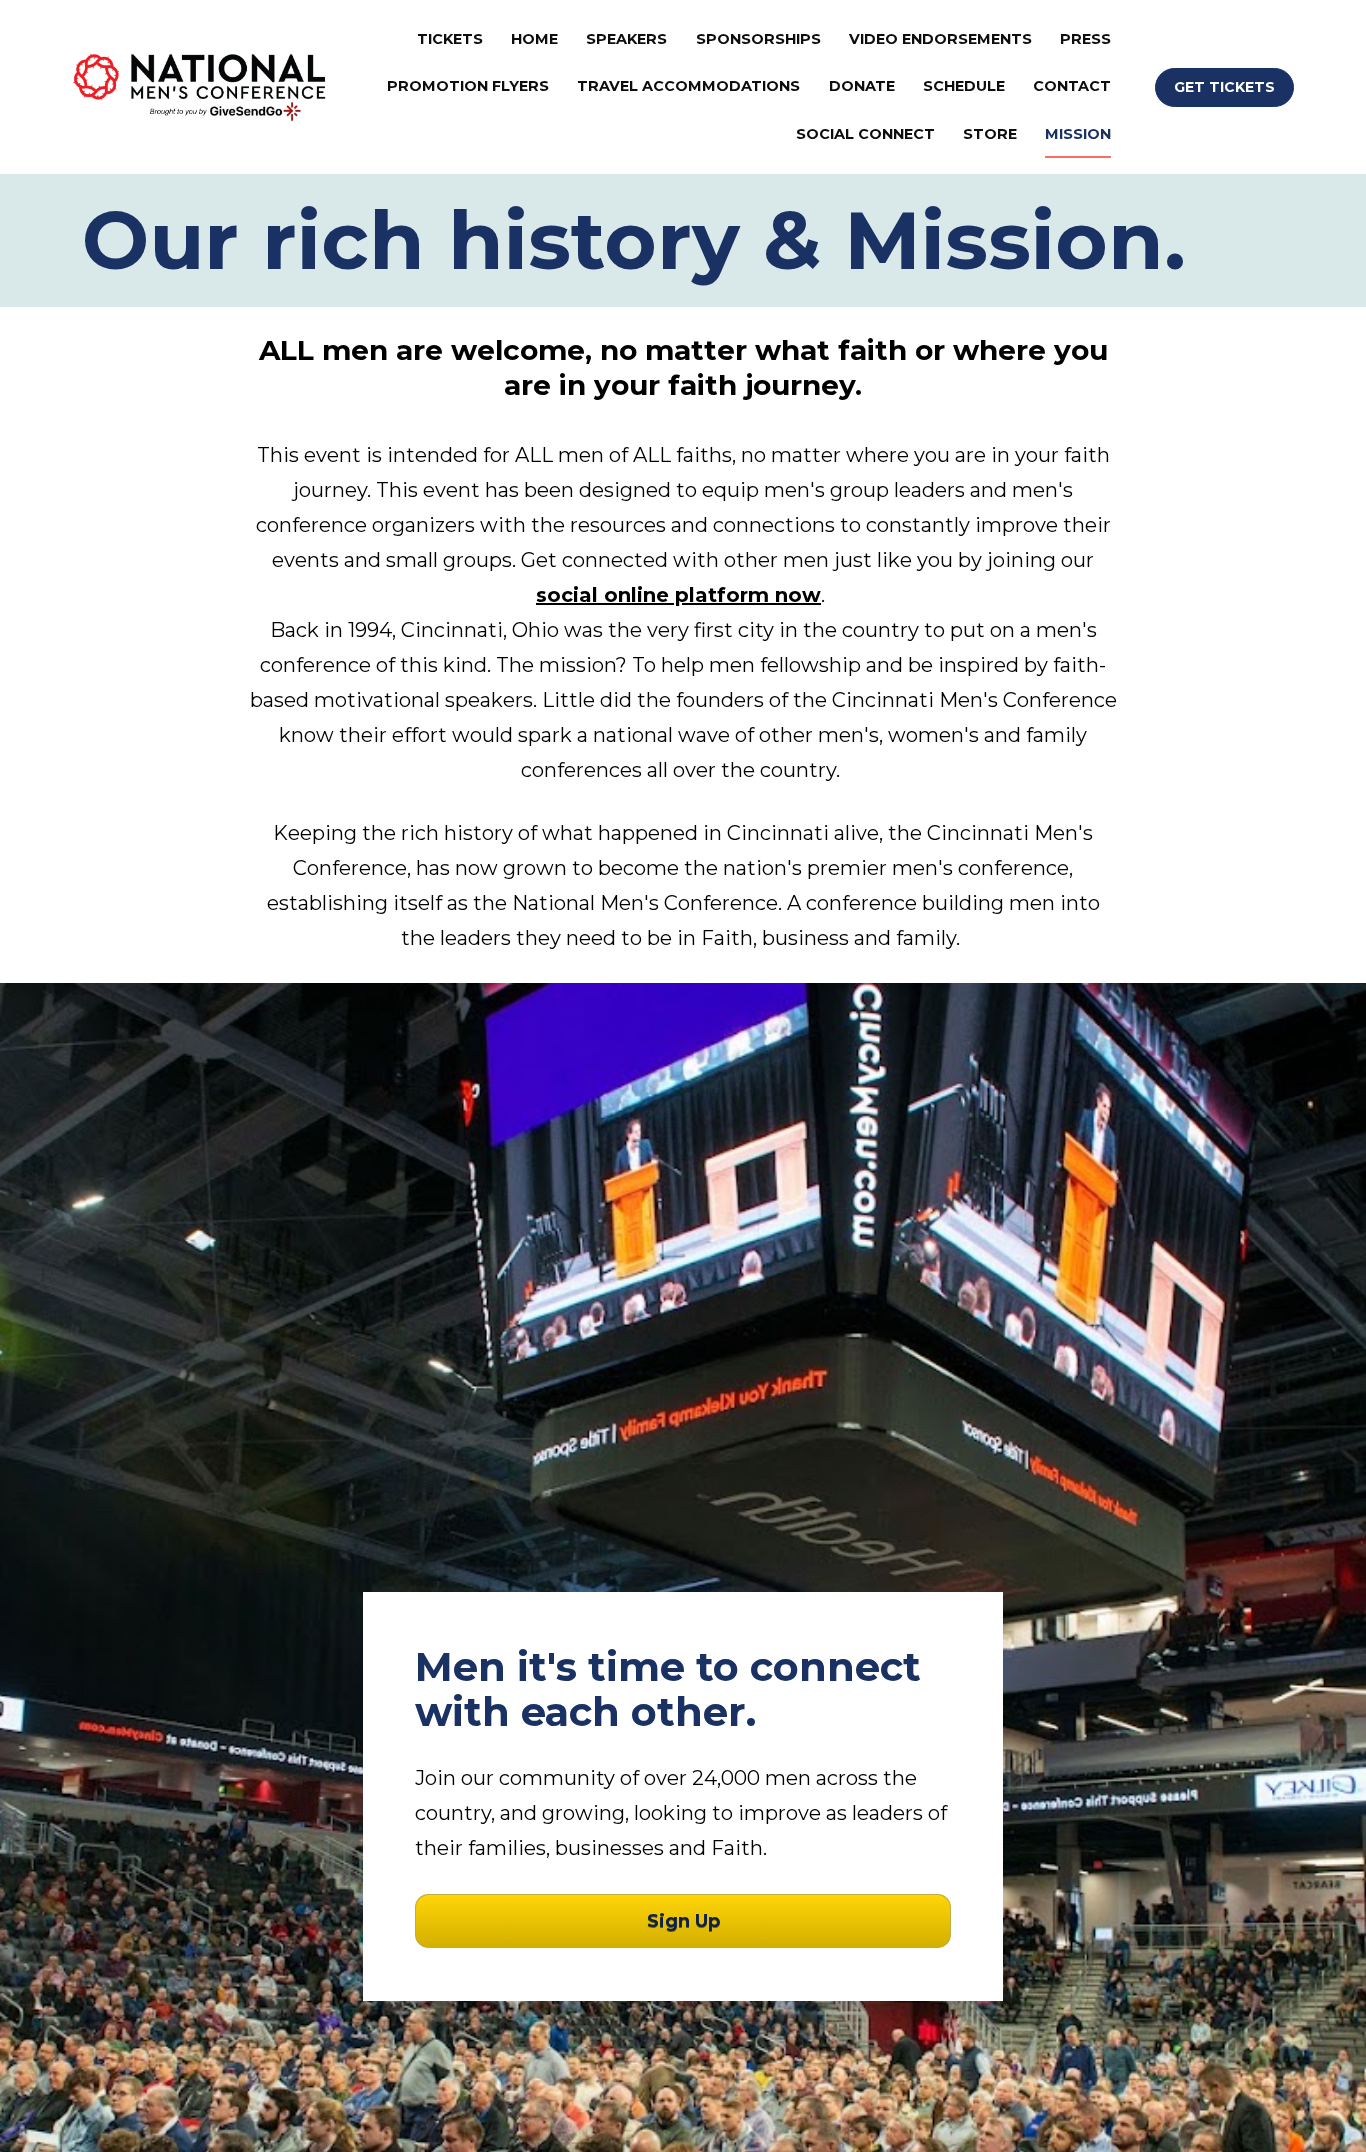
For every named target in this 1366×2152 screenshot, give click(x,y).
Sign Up (683, 1921)
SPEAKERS (626, 39)
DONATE (862, 86)
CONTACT (1072, 86)
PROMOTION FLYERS (468, 86)
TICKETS (450, 39)
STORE (990, 134)
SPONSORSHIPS (758, 39)
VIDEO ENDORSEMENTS (940, 39)
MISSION (1078, 134)
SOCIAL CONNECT (865, 134)
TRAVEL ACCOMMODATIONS (688, 86)
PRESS (1085, 39)
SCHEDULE (964, 86)
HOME (534, 39)
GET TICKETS (1224, 87)
